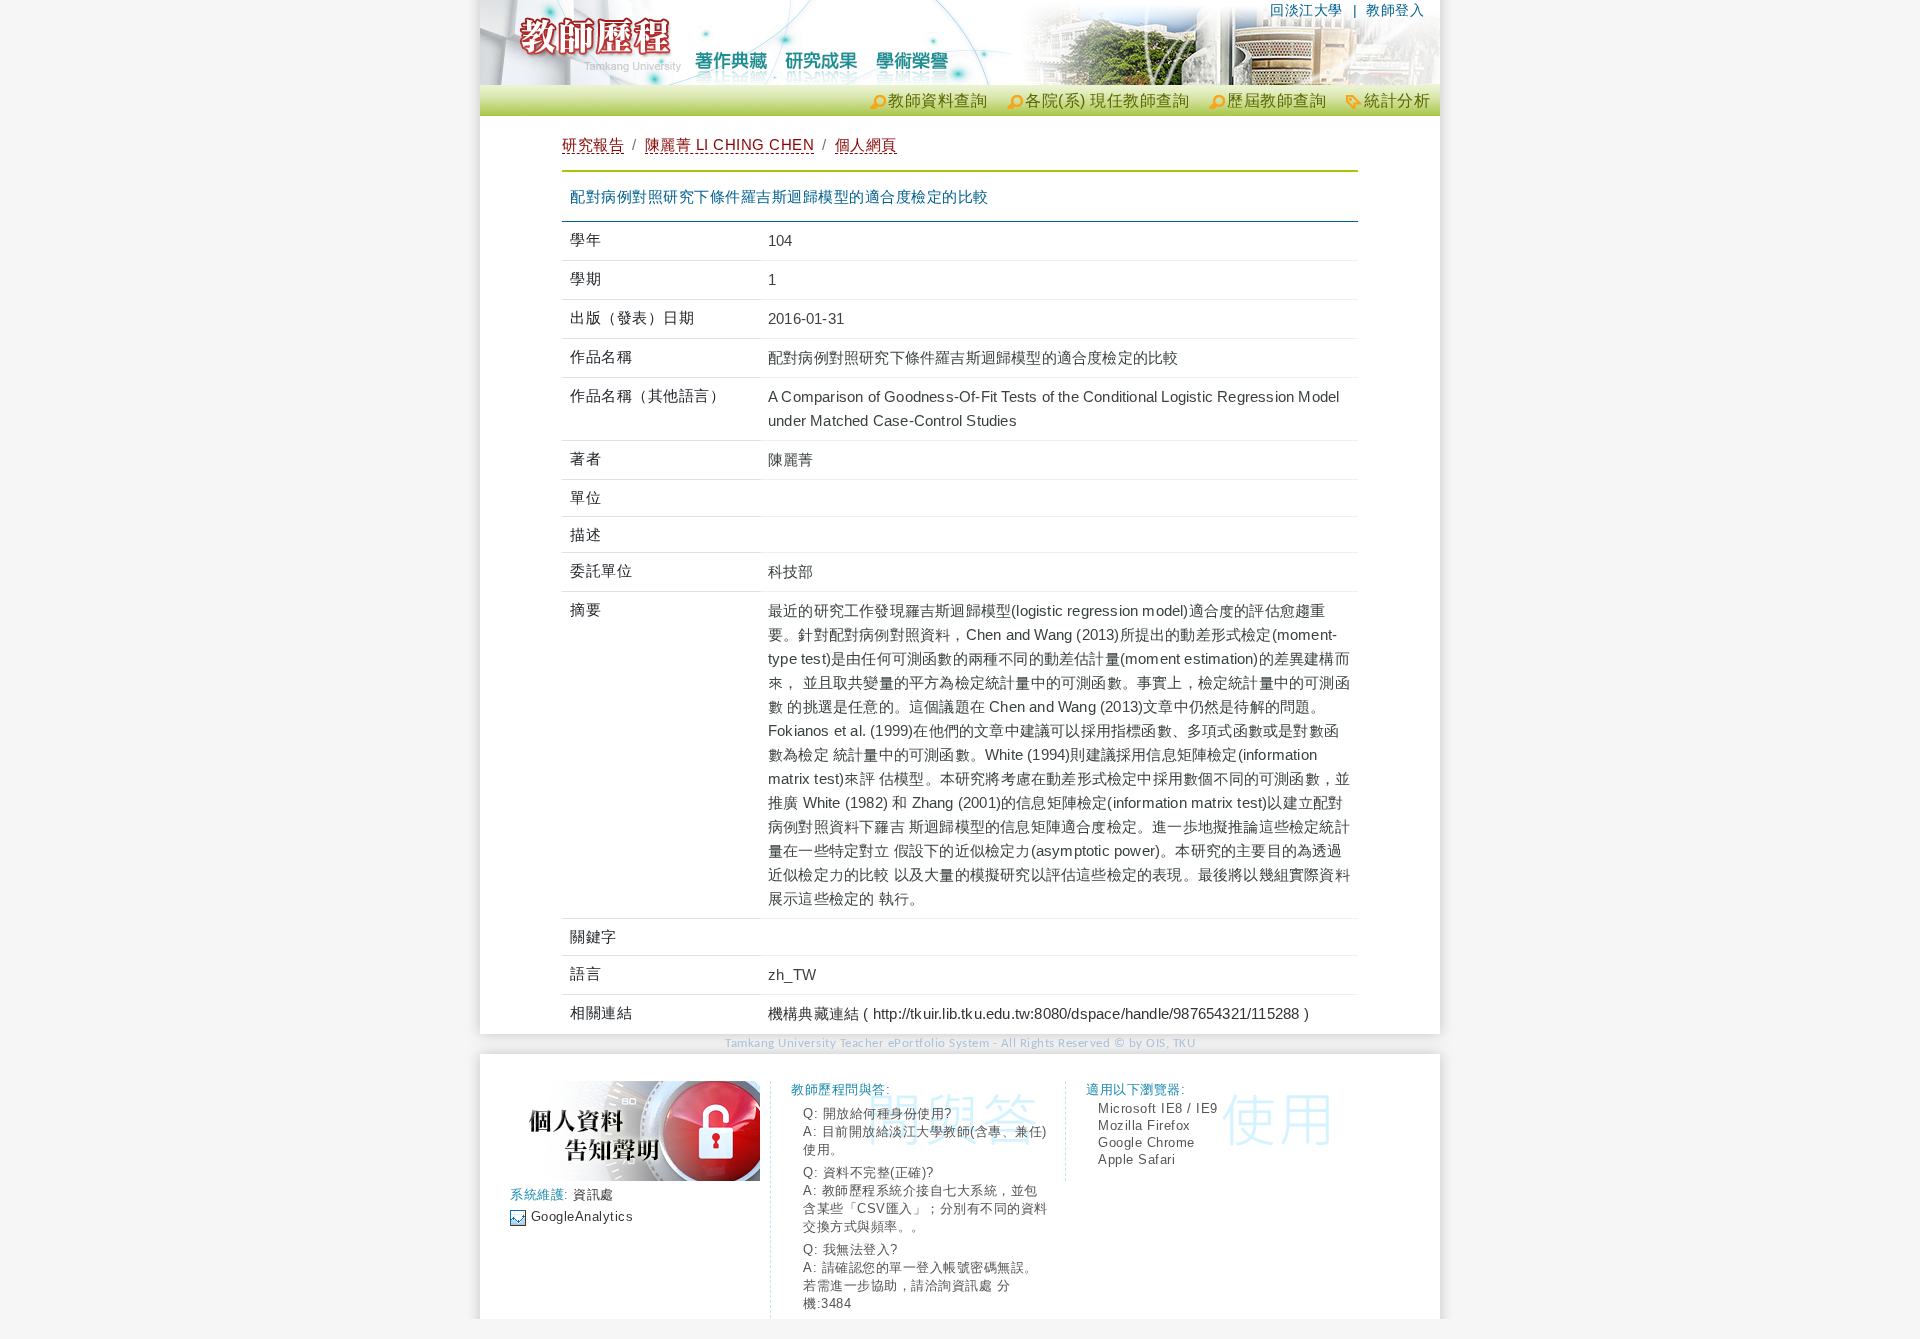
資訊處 (593, 1194)
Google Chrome (1146, 1142)
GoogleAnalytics (582, 1216)
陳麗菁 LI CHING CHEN (730, 144)
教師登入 (1395, 10)
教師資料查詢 (937, 100)
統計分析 (1397, 100)
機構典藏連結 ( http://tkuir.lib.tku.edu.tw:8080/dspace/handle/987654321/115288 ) (1038, 1013)
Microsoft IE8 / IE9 (1158, 1108)
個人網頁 (866, 144)
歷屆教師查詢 (1276, 100)
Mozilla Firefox (1144, 1125)
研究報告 (593, 144)
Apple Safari (1136, 1159)
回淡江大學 (1306, 10)
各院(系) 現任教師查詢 (1107, 100)
